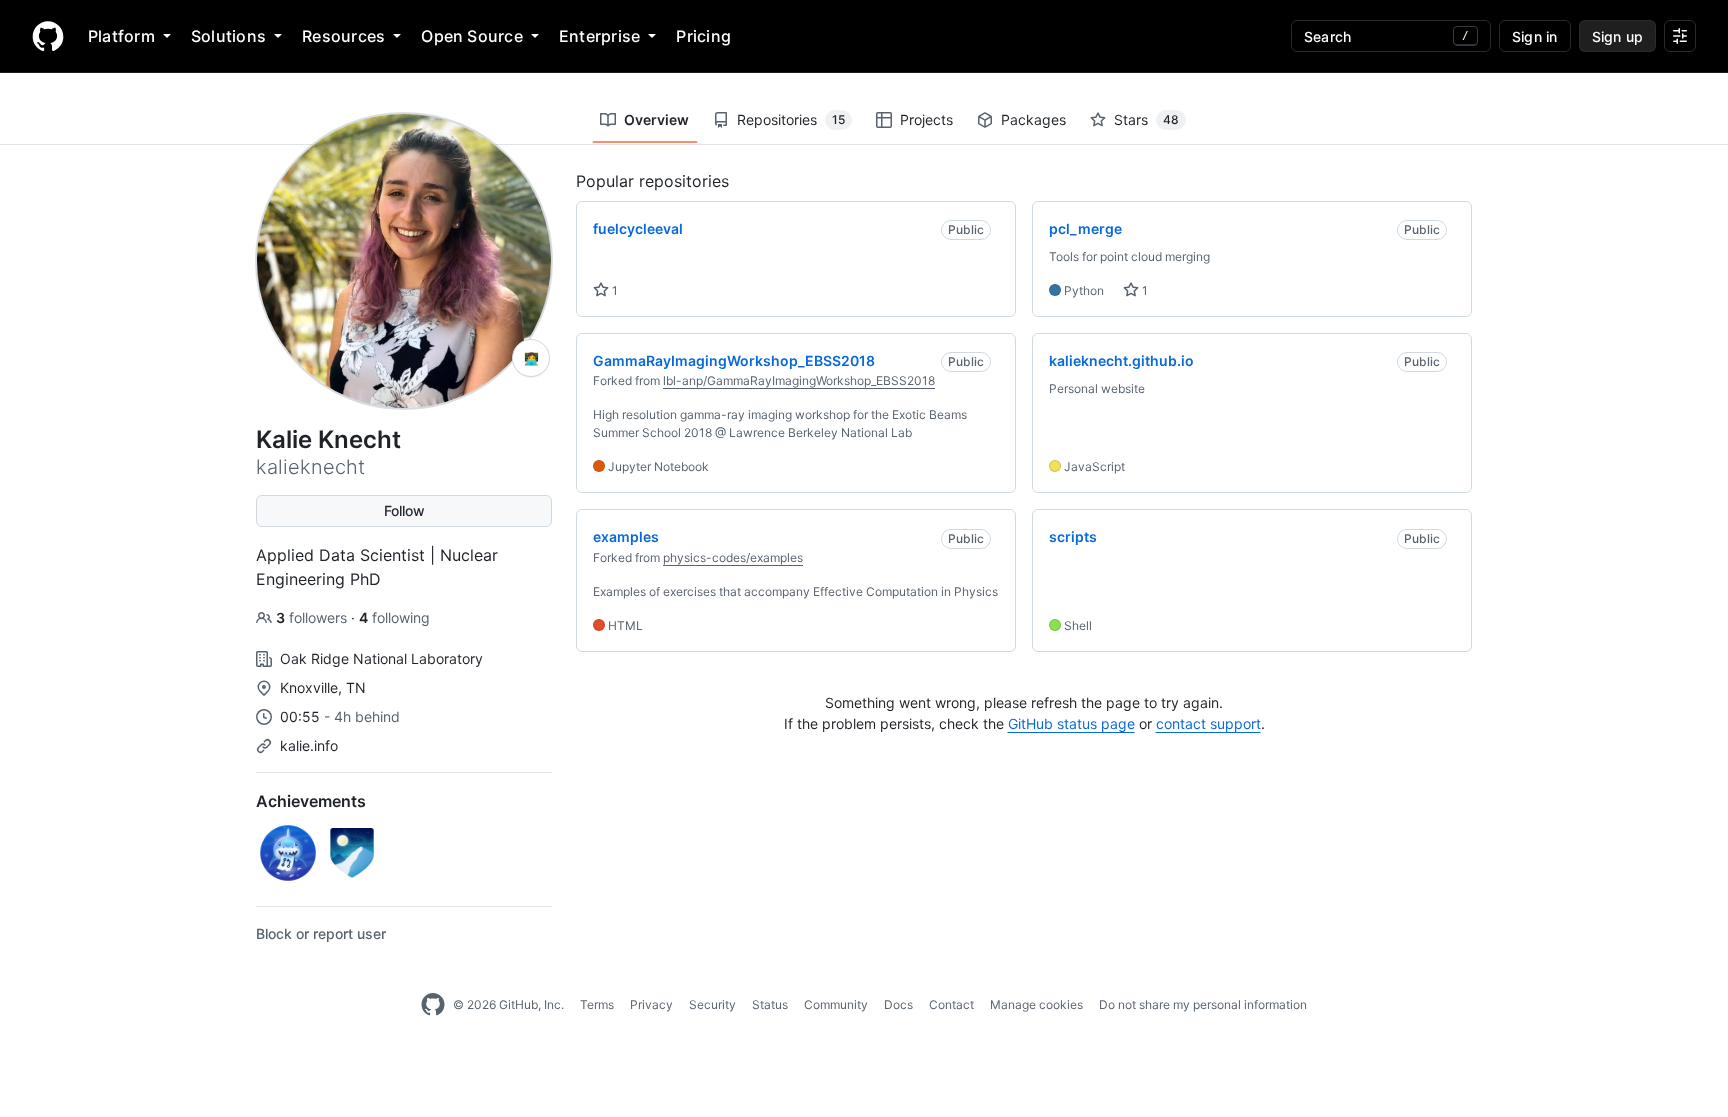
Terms (597, 1004)
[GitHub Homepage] (433, 1005)
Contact (951, 1004)
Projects (926, 119)
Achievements (311, 801)
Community (836, 1004)
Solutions (228, 36)
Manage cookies (1036, 1004)
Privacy (651, 1004)
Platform (121, 36)
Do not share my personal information (1203, 1004)
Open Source (472, 36)
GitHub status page (1071, 723)
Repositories (791, 119)
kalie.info (309, 745)
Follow (404, 510)
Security (712, 1004)
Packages (1033, 119)
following (394, 617)
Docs (898, 1004)
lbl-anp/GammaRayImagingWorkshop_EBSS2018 (799, 380)
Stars (1146, 119)
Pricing (703, 36)
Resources (343, 36)
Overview (656, 119)
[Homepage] (48, 36)
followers (313, 617)
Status (770, 1004)
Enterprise (599, 36)
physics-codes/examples (733, 557)
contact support (1208, 723)
